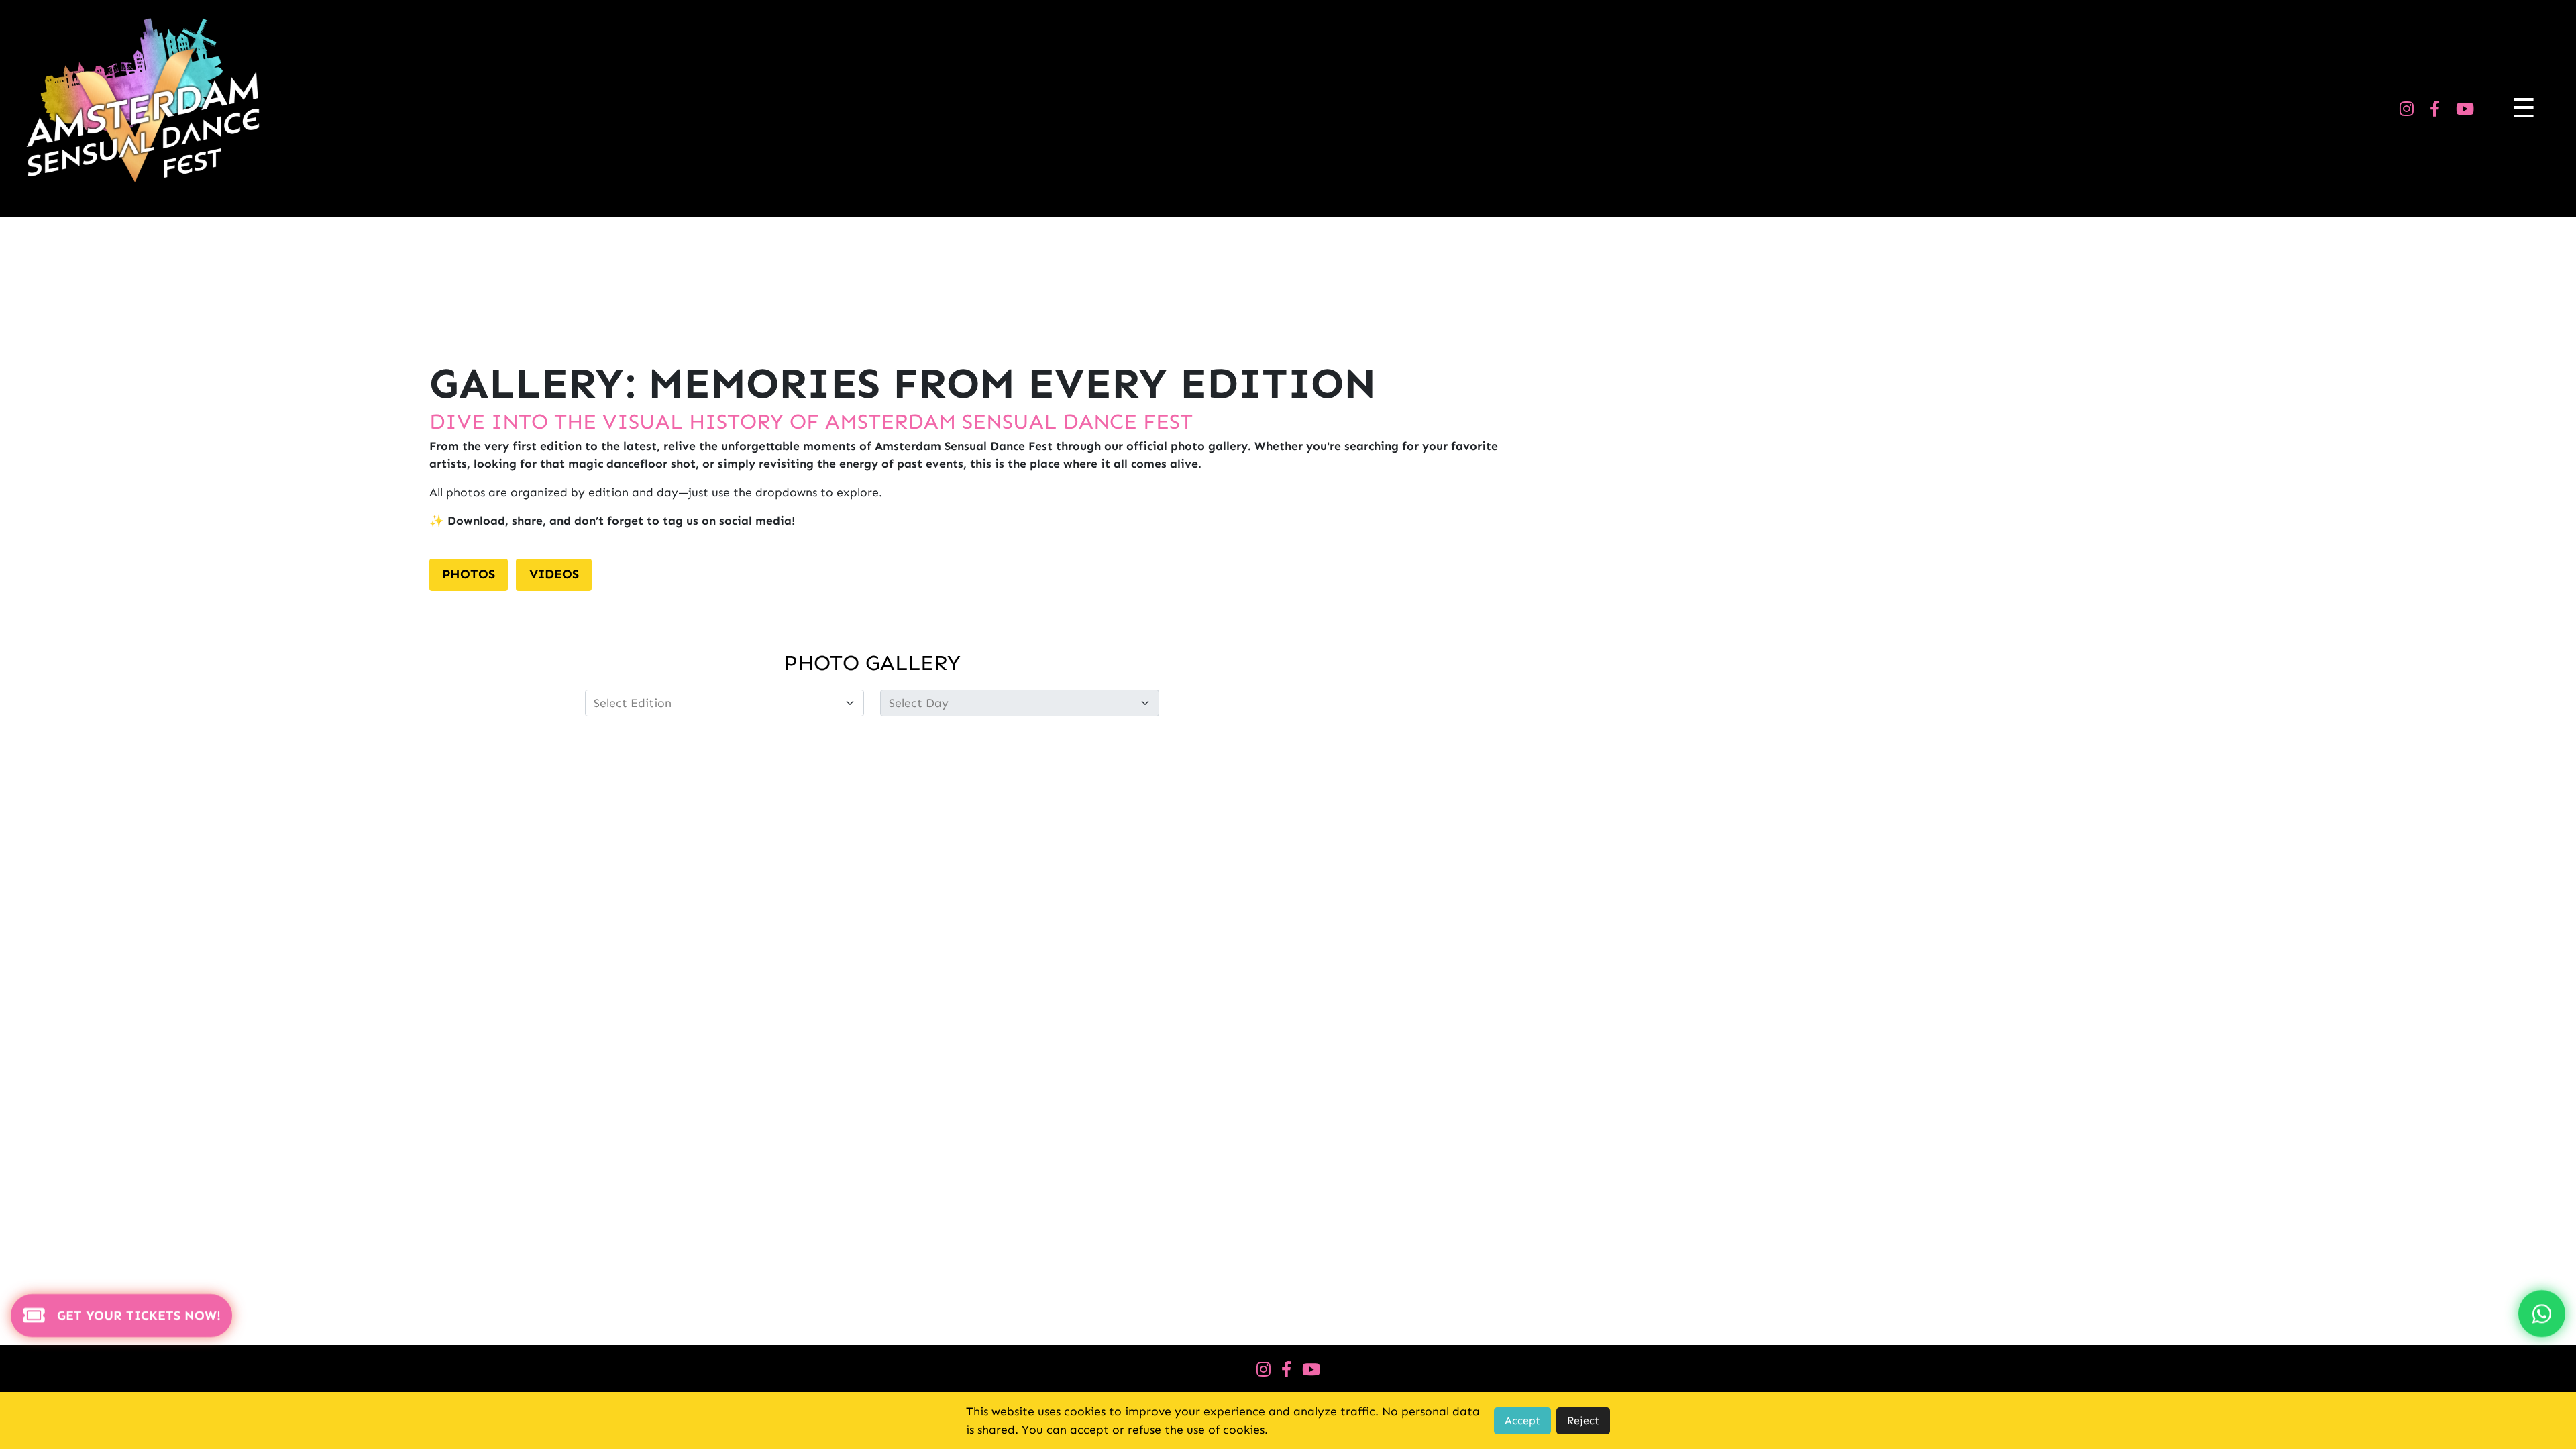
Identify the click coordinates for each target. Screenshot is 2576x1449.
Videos (554, 574)
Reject (1583, 1420)
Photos (469, 574)
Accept (1522, 1420)
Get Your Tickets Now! (139, 1317)
